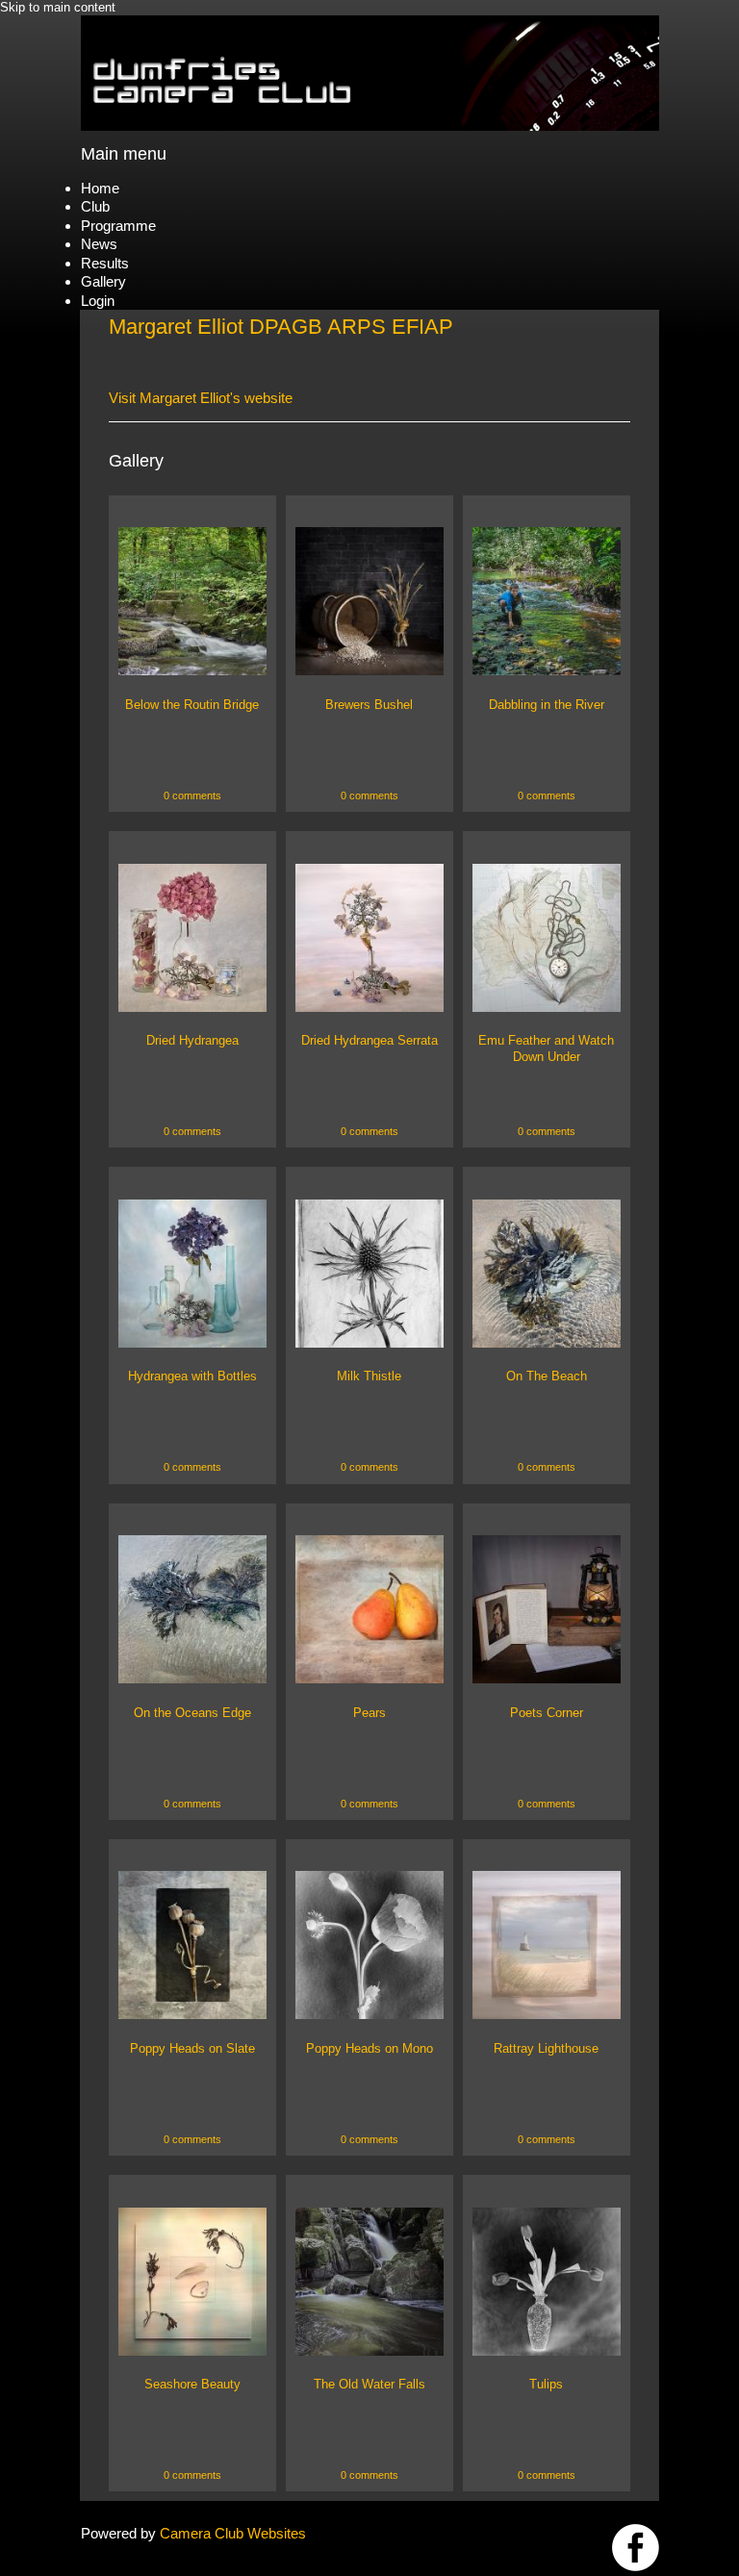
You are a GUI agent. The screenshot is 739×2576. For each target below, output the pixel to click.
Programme (118, 226)
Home (100, 188)
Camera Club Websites (233, 2533)
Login (98, 301)
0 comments (192, 796)
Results (105, 263)
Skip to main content (58, 7)
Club (95, 206)
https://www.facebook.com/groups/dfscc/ (636, 2548)
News (99, 244)
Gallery (103, 281)
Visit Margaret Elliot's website (201, 398)
